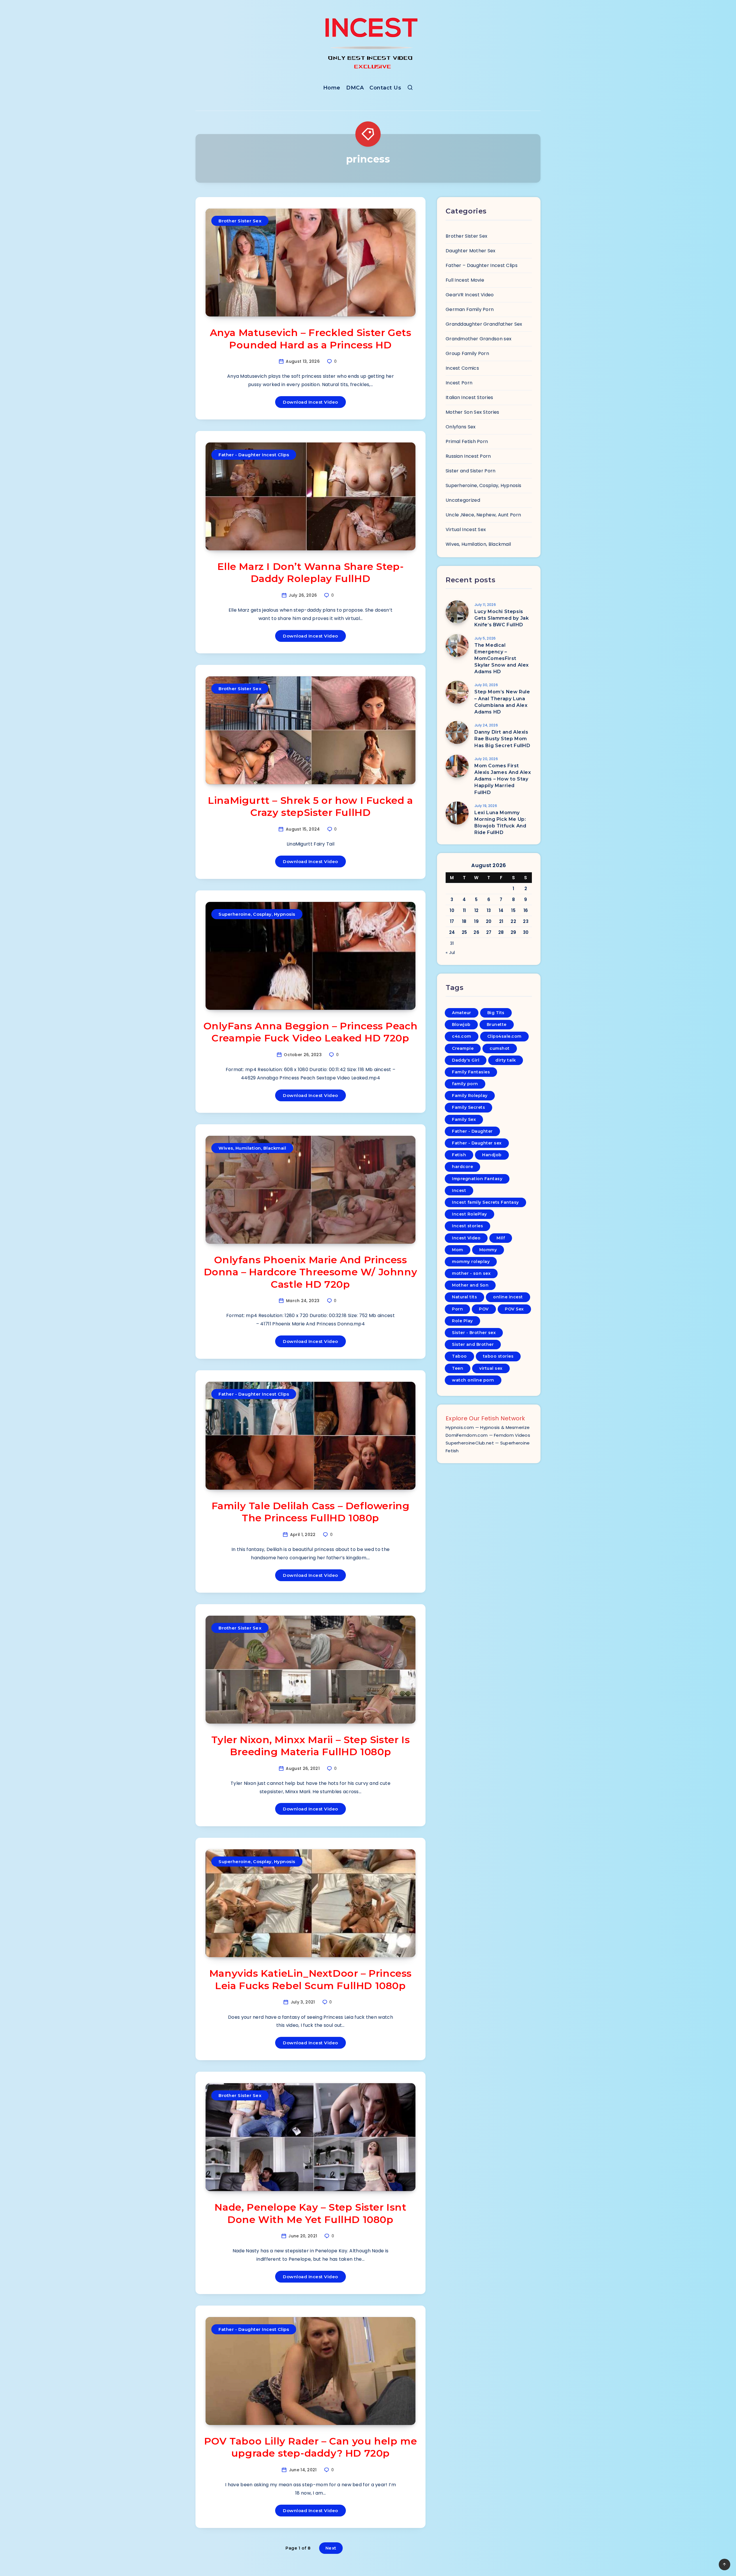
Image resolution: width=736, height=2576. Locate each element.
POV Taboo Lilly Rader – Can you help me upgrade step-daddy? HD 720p (310, 2447)
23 (526, 921)
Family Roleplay (470, 1096)
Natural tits (464, 1297)
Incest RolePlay (469, 1214)
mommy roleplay (471, 1262)
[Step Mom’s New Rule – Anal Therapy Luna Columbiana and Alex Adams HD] (457, 692)
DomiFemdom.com (467, 1435)
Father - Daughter (472, 1131)
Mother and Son (470, 1285)
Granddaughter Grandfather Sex (484, 324)
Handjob (492, 1155)
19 (476, 921)
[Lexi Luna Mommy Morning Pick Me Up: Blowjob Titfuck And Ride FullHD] (457, 813)
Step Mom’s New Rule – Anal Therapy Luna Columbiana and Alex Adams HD (502, 702)
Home (332, 88)
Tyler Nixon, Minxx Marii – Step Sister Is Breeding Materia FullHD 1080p (311, 1746)
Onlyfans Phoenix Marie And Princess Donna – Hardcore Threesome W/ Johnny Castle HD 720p (311, 1272)
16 (526, 910)
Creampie (463, 1048)
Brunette (497, 1024)
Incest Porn (459, 383)
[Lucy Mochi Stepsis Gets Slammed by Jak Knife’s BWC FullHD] (457, 612)
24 (452, 932)
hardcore (462, 1167)
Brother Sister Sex (240, 221)
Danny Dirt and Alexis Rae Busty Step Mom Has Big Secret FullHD (502, 739)
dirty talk (506, 1060)
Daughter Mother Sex (471, 251)
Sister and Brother (473, 1344)
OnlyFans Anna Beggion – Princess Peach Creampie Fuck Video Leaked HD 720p (311, 1032)
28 (501, 932)
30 (526, 932)
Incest (459, 1190)
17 (452, 921)
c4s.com (462, 1036)
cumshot (500, 1048)
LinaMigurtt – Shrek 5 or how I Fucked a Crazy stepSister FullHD (310, 807)
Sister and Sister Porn (471, 471)
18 (464, 921)
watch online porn (473, 1380)
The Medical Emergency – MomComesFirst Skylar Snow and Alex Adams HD (502, 659)
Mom (458, 1250)
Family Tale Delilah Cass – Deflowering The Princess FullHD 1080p (311, 1512)
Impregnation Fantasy (477, 1179)
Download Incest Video (310, 402)
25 (464, 932)
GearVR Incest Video (470, 295)
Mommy (488, 1250)
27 (489, 932)
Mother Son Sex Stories (473, 412)
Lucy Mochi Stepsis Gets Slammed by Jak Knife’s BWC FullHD (502, 618)
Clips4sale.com (504, 1036)
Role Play (462, 1321)
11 (464, 910)
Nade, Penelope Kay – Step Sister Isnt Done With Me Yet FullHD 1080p (310, 2213)
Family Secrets (468, 1107)
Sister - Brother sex (474, 1333)
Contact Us (385, 88)
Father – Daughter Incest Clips (482, 265)
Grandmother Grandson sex (479, 339)
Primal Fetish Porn (467, 441)
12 (477, 910)
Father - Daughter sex (477, 1143)
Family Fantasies (471, 1072)
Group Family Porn (467, 353)
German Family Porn (470, 309)
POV (484, 1309)
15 (513, 910)
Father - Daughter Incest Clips (254, 455)
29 (513, 932)
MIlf (501, 1238)
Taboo (459, 1356)
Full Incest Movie (465, 280)
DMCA (355, 88)
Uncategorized (463, 500)
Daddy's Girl (466, 1060)
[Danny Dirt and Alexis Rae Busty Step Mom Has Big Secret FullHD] (457, 732)
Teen (458, 1368)
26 (476, 932)
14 (501, 910)
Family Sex (464, 1119)
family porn (465, 1084)
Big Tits (496, 1013)
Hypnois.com (460, 1427)
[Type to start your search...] (410, 89)
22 (513, 921)
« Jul (450, 952)
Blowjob (461, 1024)
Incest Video (466, 1238)
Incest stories (467, 1226)
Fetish (459, 1155)
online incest (508, 1297)
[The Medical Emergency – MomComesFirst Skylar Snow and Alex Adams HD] (457, 646)
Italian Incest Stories (469, 397)
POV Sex (514, 1309)
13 (489, 910)
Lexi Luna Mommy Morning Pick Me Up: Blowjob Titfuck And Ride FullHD (500, 823)
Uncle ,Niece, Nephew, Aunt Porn (483, 515)
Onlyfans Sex (461, 427)
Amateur (462, 1013)
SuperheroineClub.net (470, 1443)
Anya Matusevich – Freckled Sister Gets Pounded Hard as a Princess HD (311, 339)
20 (489, 921)
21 (501, 921)
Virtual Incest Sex (466, 529)
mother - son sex (471, 1273)
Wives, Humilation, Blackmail (252, 1148)
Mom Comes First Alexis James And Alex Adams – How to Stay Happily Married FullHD (503, 779)
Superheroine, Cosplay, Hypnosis (257, 914)
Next (331, 2548)
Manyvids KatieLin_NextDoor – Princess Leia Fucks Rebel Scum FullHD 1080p (310, 1979)
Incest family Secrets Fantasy (485, 1202)
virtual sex (491, 1368)
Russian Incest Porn (468, 456)
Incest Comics (462, 368)
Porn (457, 1309)
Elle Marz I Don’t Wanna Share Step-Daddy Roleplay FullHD (311, 573)
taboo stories (498, 1356)
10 (452, 910)
